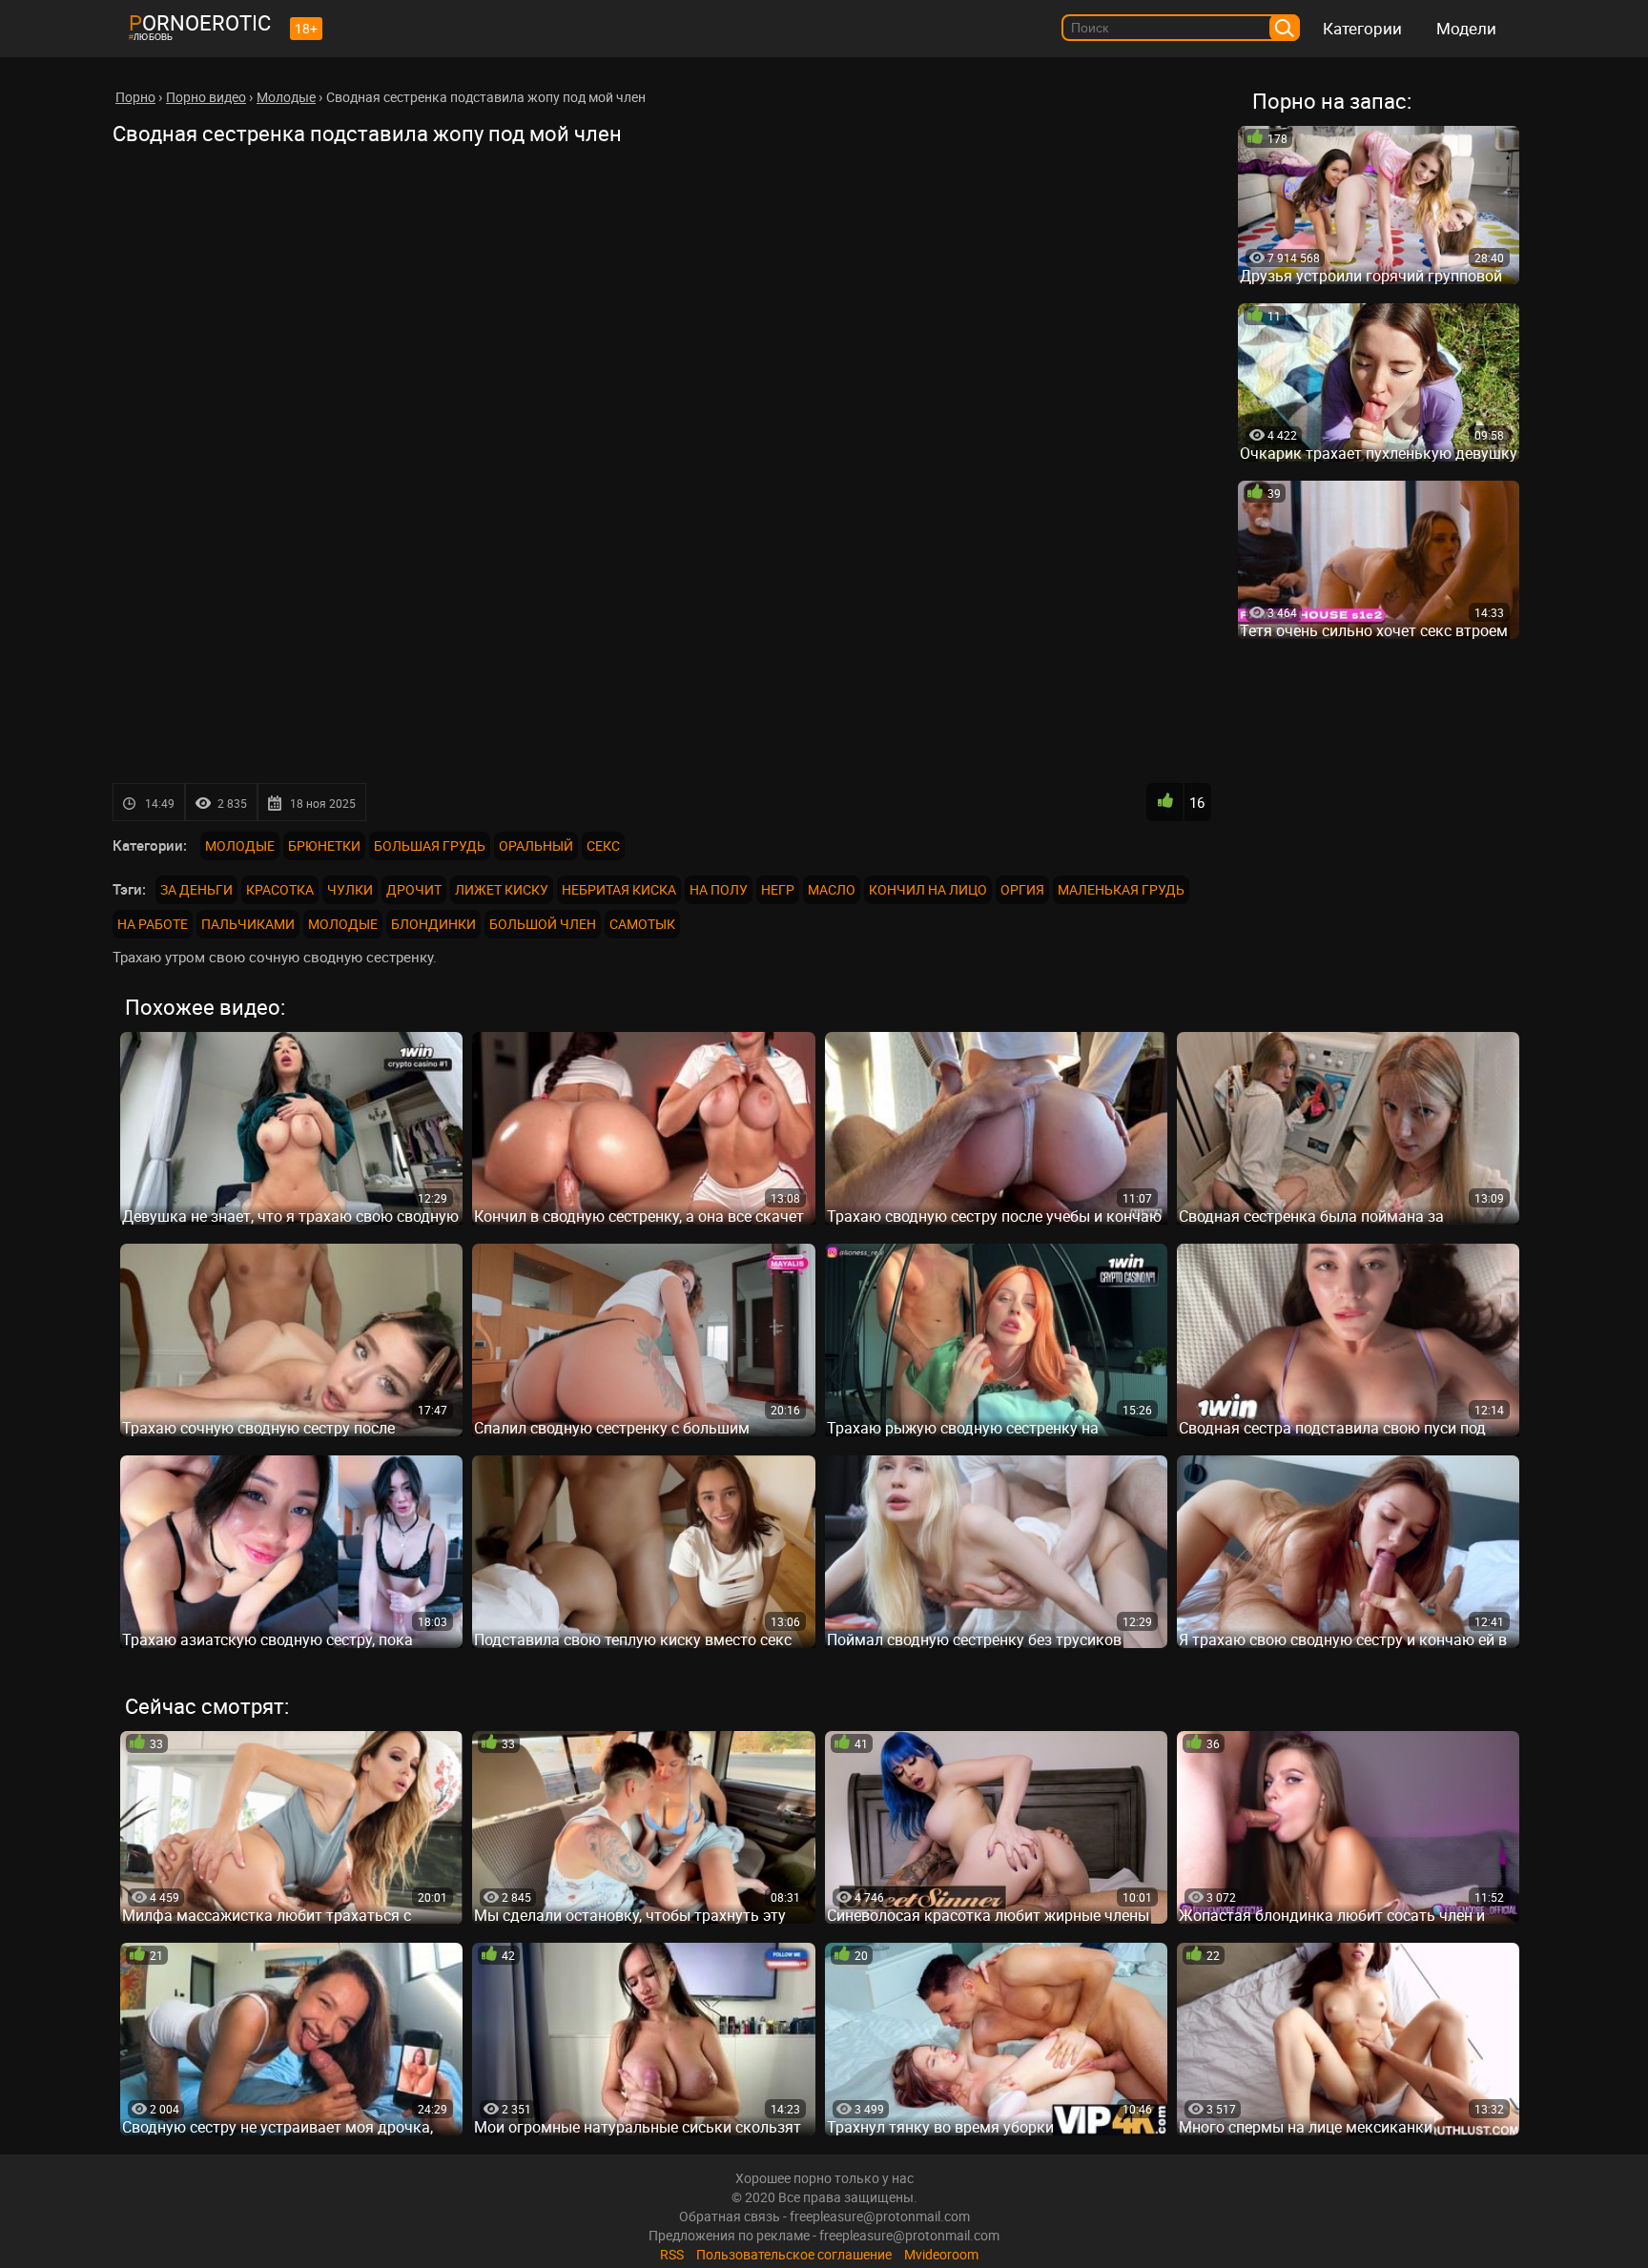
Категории (1362, 28)
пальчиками (248, 924)
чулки (350, 889)
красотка (280, 889)
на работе (153, 924)
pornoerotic (200, 22)
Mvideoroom (941, 2254)
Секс (603, 845)
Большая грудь (430, 845)
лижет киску (502, 889)
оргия (1022, 889)
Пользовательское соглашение (794, 2254)
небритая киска (619, 889)
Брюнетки (324, 845)
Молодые (240, 845)
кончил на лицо (928, 889)
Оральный (536, 845)
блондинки (433, 924)
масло (832, 889)
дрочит (414, 889)
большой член (543, 924)
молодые (343, 924)
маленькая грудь (1121, 889)
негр (778, 889)
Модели (1466, 28)
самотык (642, 924)
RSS (672, 2254)
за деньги (196, 889)
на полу (719, 889)
